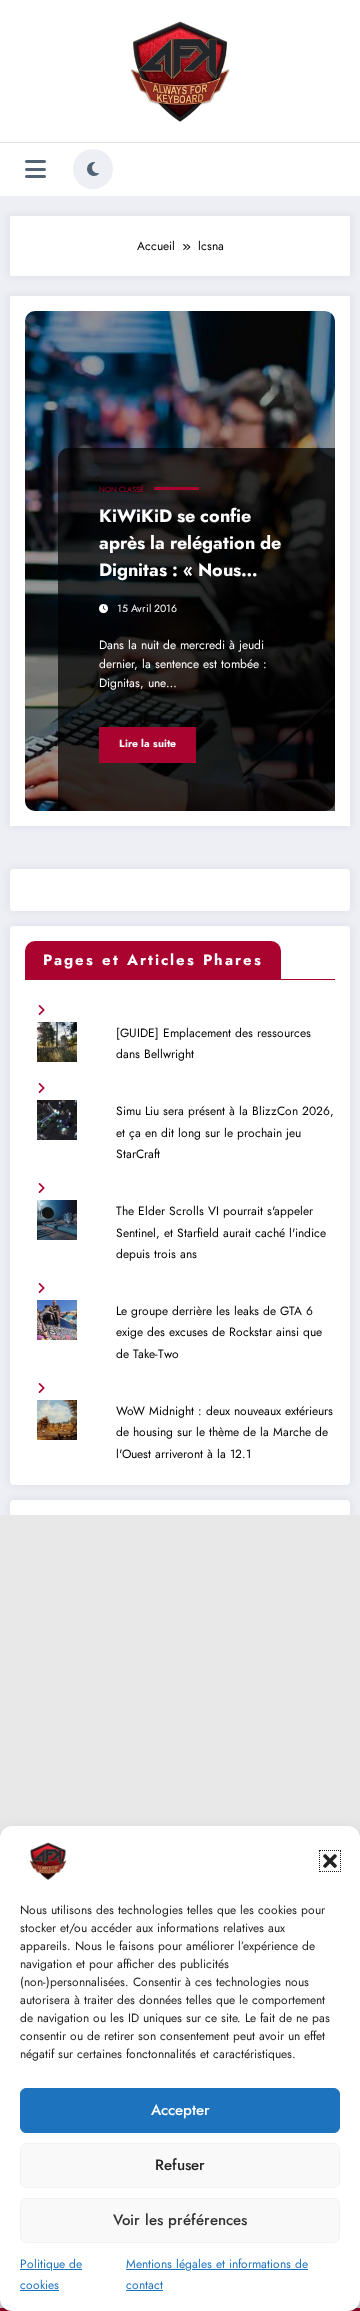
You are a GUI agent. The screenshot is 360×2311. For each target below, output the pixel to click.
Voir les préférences (180, 2220)
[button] (330, 1861)
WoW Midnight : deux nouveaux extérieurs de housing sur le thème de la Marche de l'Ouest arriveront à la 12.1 (224, 1432)
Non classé (121, 489)
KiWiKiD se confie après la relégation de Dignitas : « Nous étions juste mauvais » (190, 546)
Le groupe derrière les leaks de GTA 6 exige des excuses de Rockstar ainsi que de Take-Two (219, 1332)
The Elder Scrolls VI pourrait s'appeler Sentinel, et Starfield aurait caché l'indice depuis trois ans (221, 1232)
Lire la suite (147, 743)
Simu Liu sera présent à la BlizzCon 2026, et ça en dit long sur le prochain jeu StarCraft (225, 1132)
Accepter (180, 2110)
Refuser (180, 2165)
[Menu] (35, 169)
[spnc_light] (93, 169)
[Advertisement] (180, 1695)
